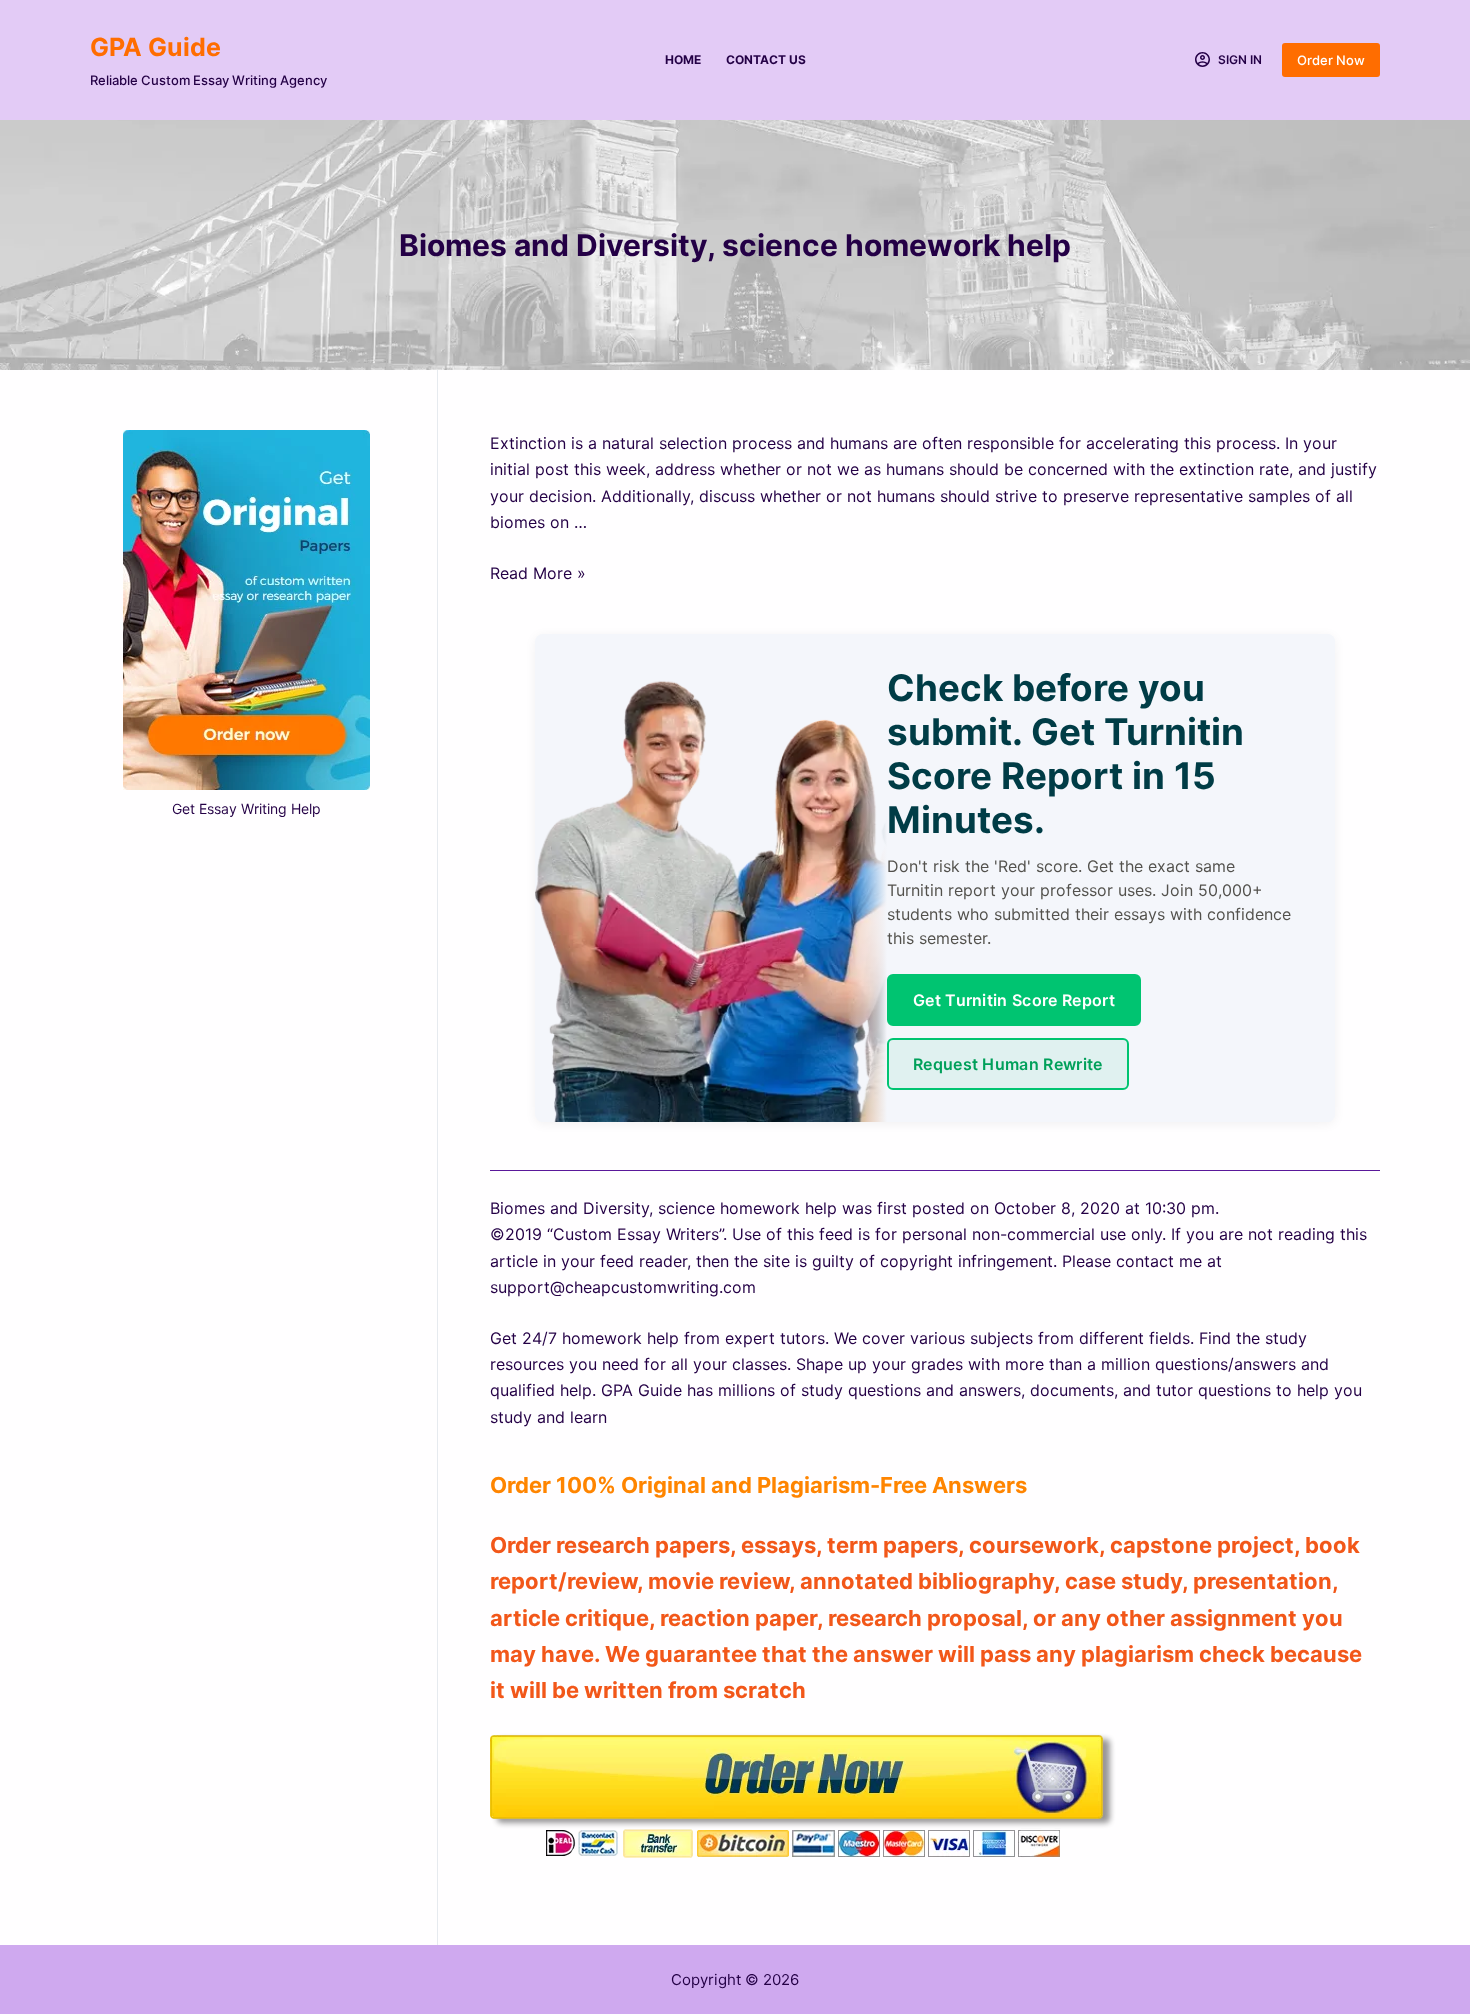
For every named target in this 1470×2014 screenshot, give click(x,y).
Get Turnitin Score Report (1014, 1000)
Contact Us (766, 59)
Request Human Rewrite (1008, 1064)
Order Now (1331, 60)
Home (683, 59)
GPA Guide (155, 47)
